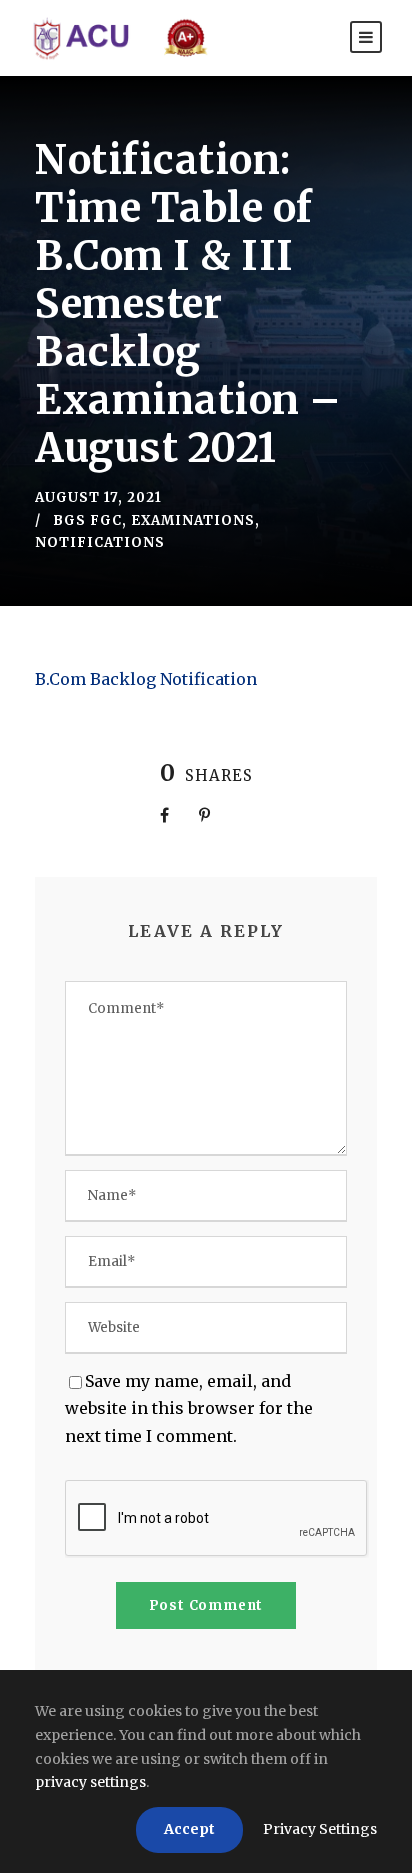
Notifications (100, 542)
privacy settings (90, 1782)
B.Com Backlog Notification (146, 679)
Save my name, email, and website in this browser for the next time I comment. (189, 1408)
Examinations (193, 520)
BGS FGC (87, 520)
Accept (189, 1829)
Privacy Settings (320, 1829)
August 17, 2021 (98, 497)
